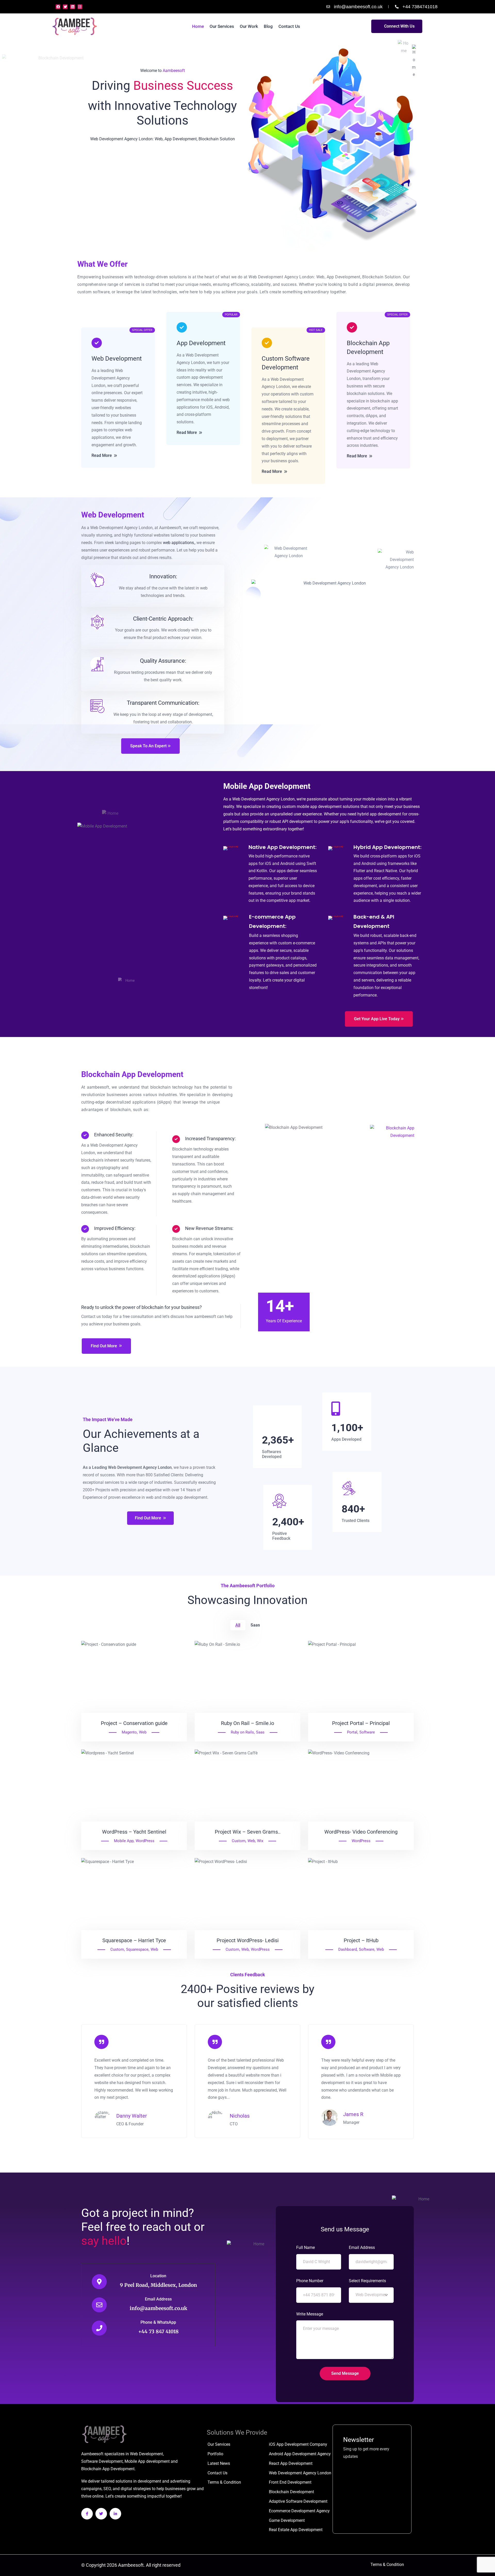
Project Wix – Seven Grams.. (248, 1832)
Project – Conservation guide (134, 1723)
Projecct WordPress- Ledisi (248, 1940)
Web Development (117, 359)
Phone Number (310, 2281)
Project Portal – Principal (361, 1723)
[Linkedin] (72, 7)
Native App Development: (283, 847)
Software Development (102, 2461)
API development (297, 821)
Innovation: (163, 576)
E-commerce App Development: (272, 921)
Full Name (306, 2247)
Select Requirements (367, 2281)
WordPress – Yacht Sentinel (134, 1832)
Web (143, 1732)
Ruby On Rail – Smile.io (247, 1723)
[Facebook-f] (87, 2514)
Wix (260, 1841)
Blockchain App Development (368, 347)
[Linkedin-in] (115, 2514)
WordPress (145, 1841)
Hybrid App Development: (387, 847)
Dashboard (348, 1949)
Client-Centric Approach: (163, 619)
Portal (352, 1732)
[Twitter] (65, 7)
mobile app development (319, 807)
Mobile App (124, 1841)
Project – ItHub (361, 1940)
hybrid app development (379, 814)
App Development (201, 343)
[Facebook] (58, 7)
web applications (178, 543)
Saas (260, 1732)
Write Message (310, 2314)
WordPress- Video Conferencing (361, 1832)
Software (367, 1732)
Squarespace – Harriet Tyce (134, 1940)
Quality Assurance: (163, 661)
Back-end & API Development (374, 921)
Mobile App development (147, 2461)
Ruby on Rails (242, 1732)
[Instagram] (80, 7)
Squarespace (137, 1949)
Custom (239, 1841)
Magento (129, 1732)
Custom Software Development (286, 363)
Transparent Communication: (163, 703)
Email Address (158, 2299)
